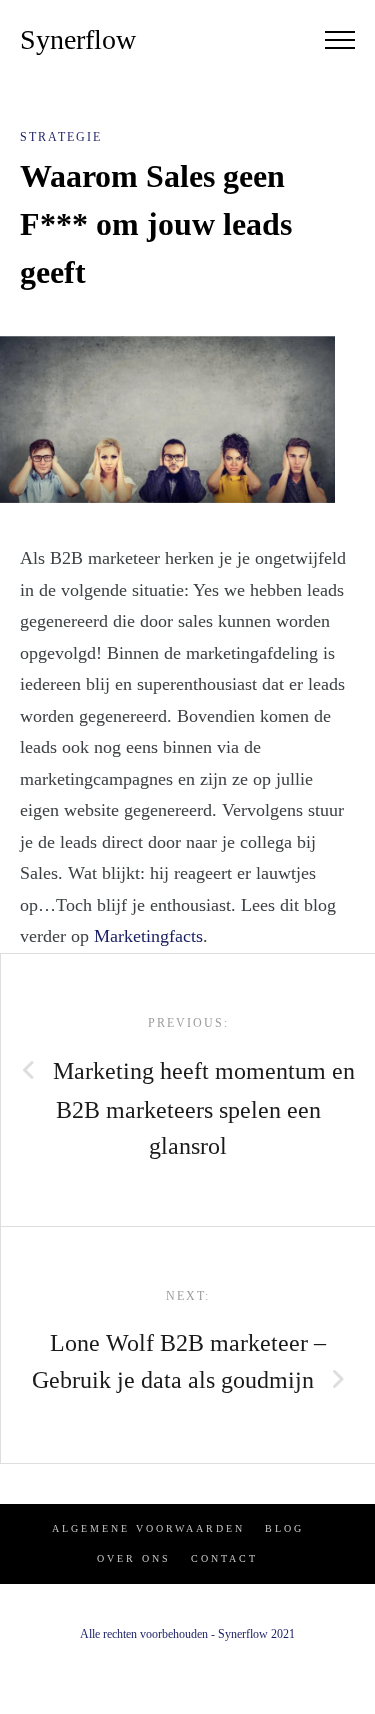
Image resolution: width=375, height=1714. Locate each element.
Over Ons (134, 1558)
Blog (284, 1528)
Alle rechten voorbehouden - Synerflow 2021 (187, 1634)
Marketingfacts (148, 936)
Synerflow (78, 39)
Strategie (61, 137)
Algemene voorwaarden (148, 1528)
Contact (224, 1558)
